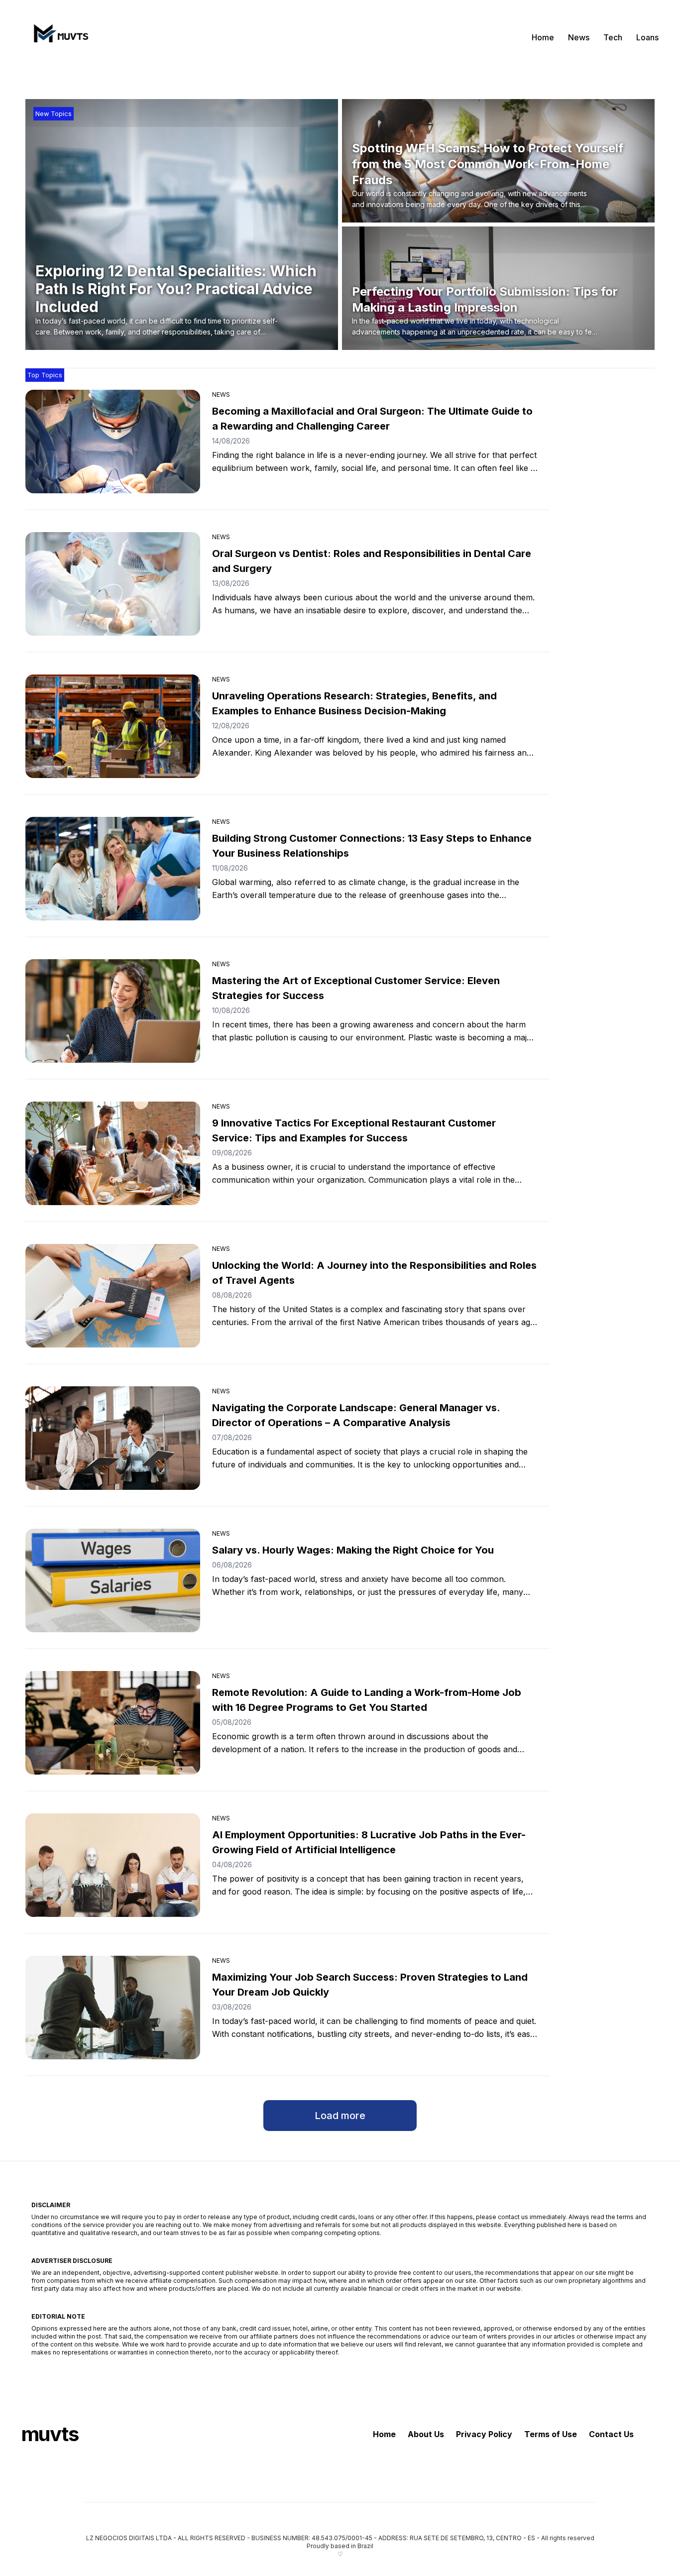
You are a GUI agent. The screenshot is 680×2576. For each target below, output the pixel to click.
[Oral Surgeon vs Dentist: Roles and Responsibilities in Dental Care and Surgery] (113, 584)
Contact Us (611, 2434)
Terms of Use (551, 2434)
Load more (340, 2116)
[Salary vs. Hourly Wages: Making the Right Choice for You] (113, 1580)
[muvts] (59, 37)
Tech (613, 37)
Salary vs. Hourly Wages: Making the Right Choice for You (353, 1550)
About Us (426, 2434)
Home (543, 37)
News (579, 37)
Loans (647, 37)
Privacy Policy (484, 2434)
